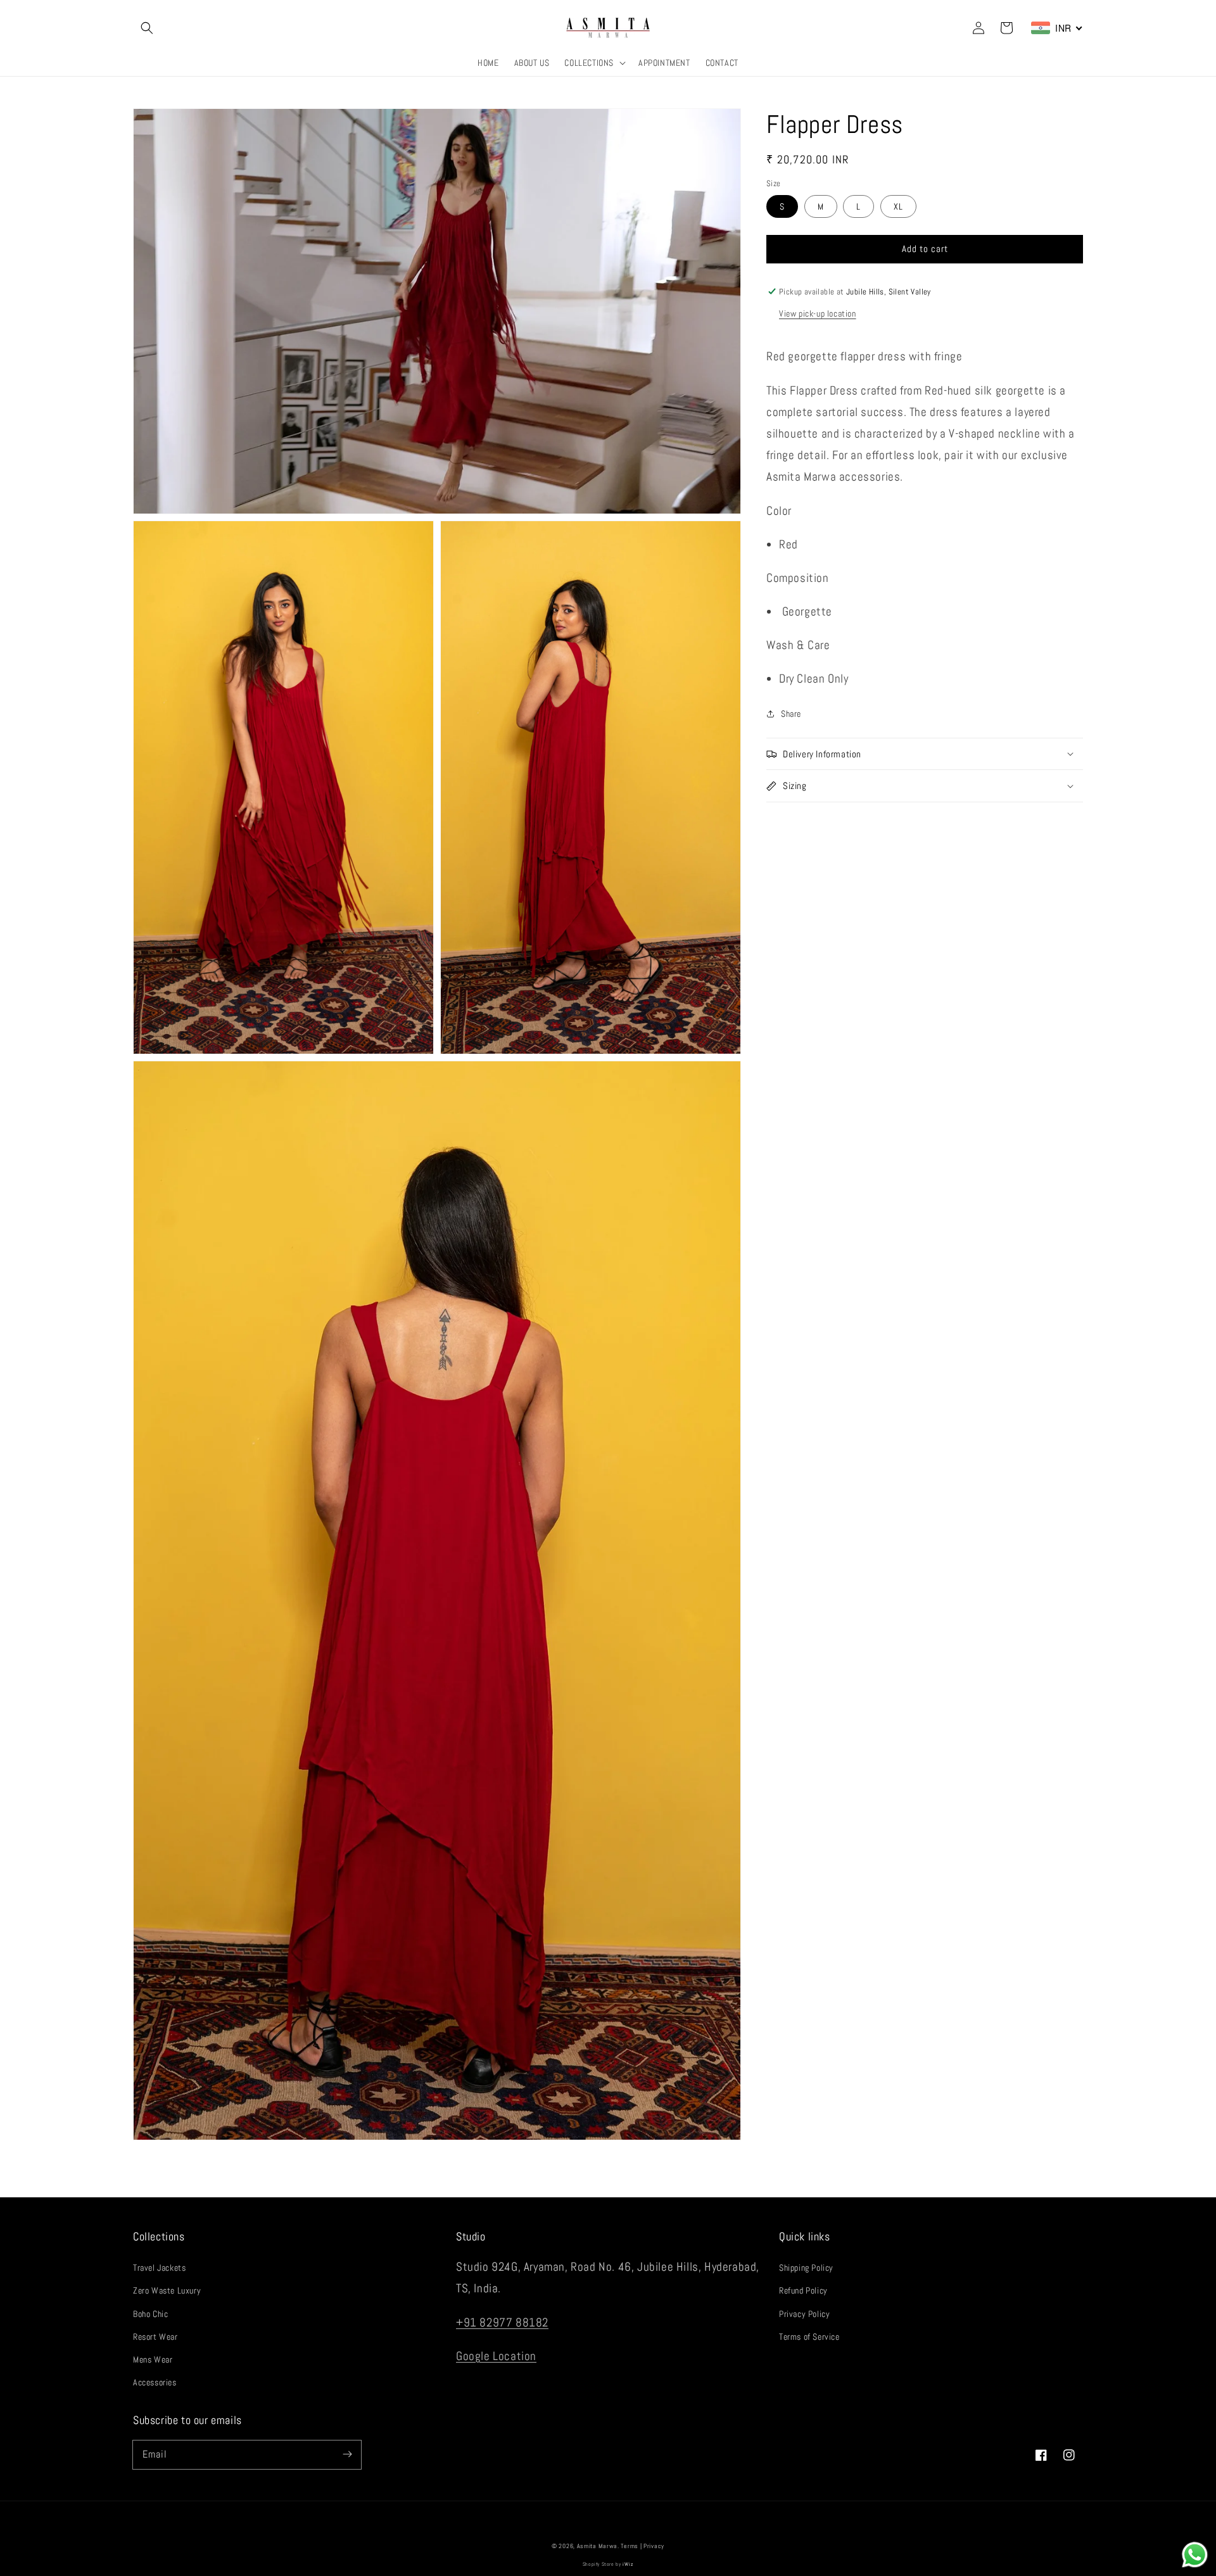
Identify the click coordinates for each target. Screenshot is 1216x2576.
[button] (147, 28)
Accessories (155, 2382)
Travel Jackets (159, 2268)
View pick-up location (818, 313)
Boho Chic (150, 2314)
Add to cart (925, 249)
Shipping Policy (806, 2268)
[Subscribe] (347, 2454)
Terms (630, 2546)
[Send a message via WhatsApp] (1195, 2555)
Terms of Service (809, 2337)
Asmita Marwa (597, 2546)
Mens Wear (153, 2359)
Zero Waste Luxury (167, 2290)
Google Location (496, 2356)
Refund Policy (803, 2290)
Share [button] (791, 713)
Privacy (654, 2546)
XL (898, 206)
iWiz (628, 2564)
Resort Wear (155, 2337)
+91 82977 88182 (502, 2322)
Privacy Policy (804, 2314)
